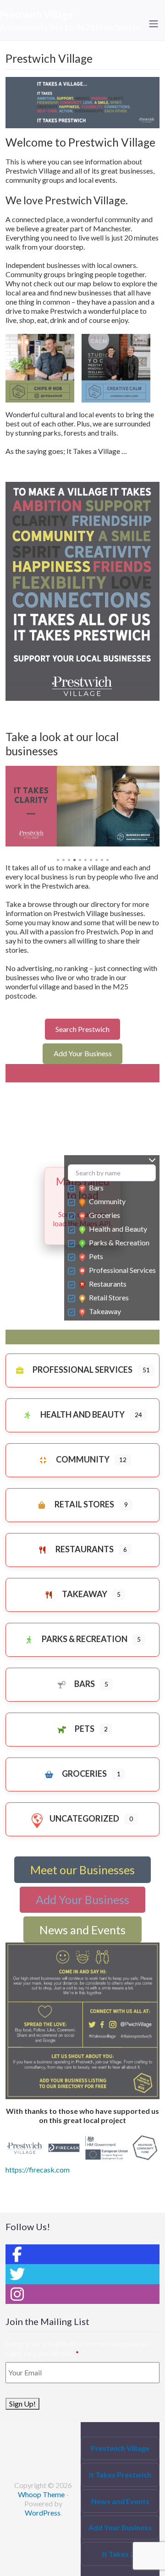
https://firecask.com (38, 2169)
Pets (96, 1256)
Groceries (104, 1215)
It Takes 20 (120, 2554)
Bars (96, 1187)
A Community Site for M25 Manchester (70, 27)
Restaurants (108, 1284)
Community (107, 1201)
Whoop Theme (42, 2494)
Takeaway (105, 1311)
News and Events (82, 1930)
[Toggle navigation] (154, 24)
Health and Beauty (118, 1229)
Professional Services (122, 1270)
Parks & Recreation (119, 1242)
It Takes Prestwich (120, 2475)
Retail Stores (109, 1297)
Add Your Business (83, 1053)
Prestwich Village (36, 15)
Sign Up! (22, 2404)
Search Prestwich (82, 1029)
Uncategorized (84, 1818)
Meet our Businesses (82, 1870)
